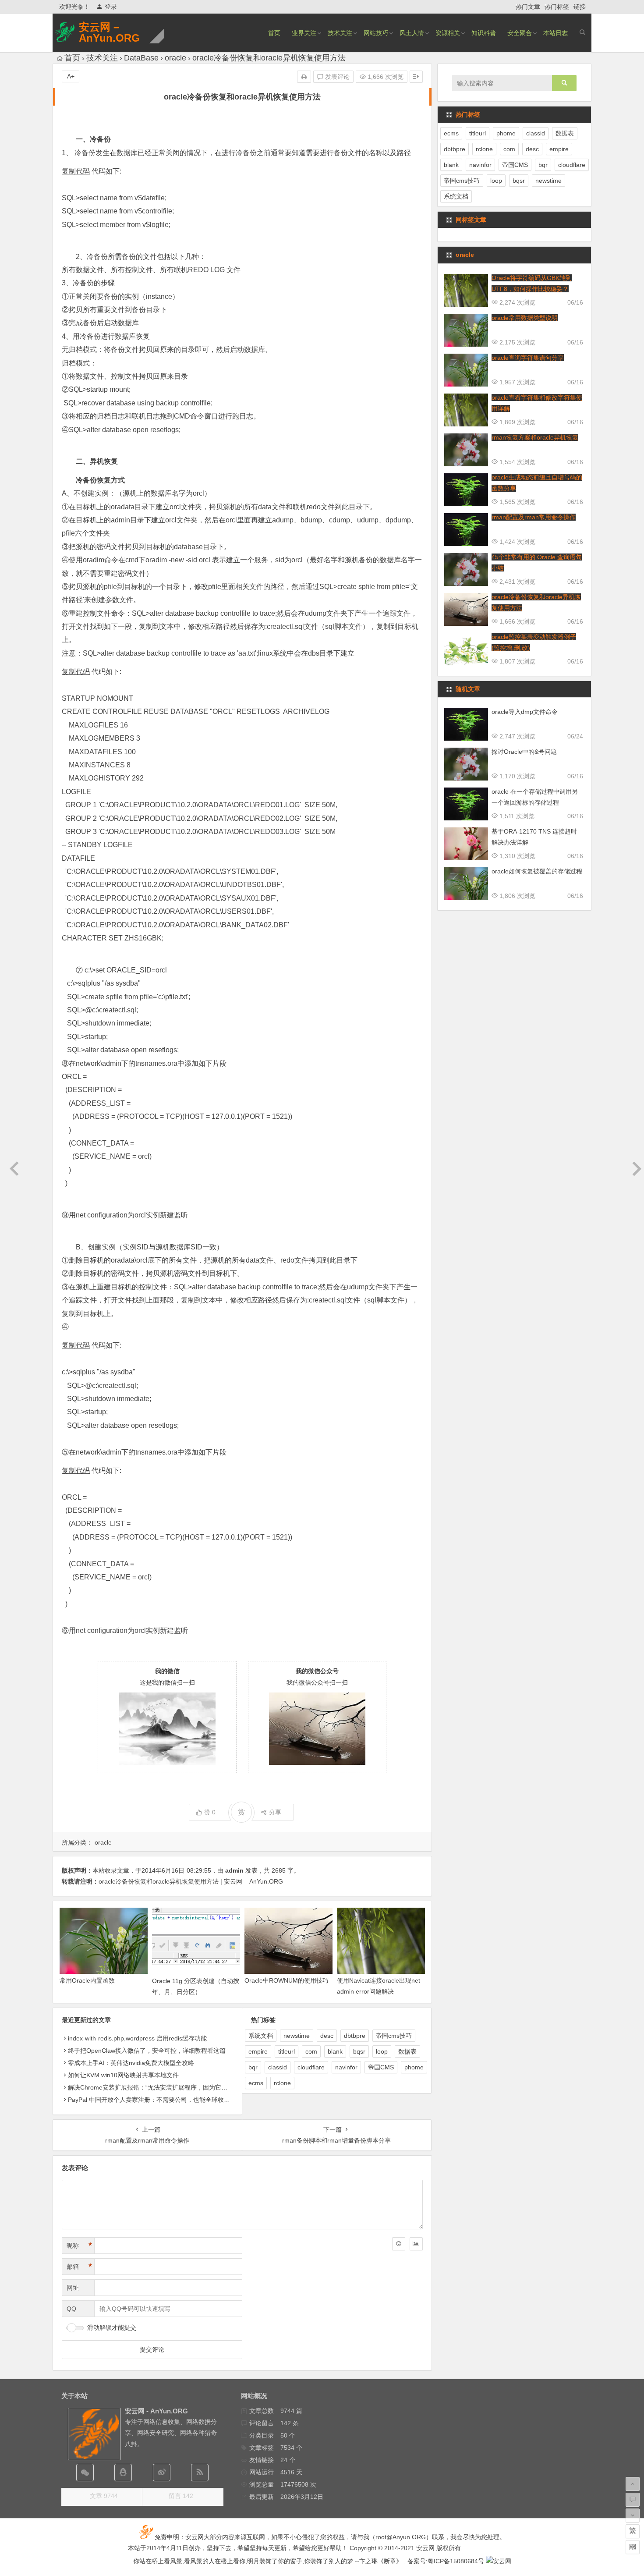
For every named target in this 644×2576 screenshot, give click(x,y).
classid (278, 2067)
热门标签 (557, 7)
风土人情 (412, 33)
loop (382, 2051)
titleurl (287, 2051)
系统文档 (261, 2036)
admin (234, 1870)
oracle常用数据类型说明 (525, 318)
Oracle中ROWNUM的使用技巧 (287, 1980)
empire (258, 2051)
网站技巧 (376, 33)
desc (327, 2036)
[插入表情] (399, 2244)
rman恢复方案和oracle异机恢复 (535, 437)
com (311, 2051)
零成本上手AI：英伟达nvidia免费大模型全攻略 (131, 2063)
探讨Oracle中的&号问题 (524, 752)
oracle (175, 58)
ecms (256, 2083)
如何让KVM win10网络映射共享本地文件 (123, 2075)
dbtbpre (355, 2036)
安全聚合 (520, 33)
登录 (111, 7)
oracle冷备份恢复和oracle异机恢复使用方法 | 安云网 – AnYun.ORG (191, 1881)
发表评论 (336, 77)
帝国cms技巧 (394, 2036)
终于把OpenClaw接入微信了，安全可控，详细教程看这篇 (147, 2051)
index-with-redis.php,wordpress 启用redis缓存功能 (137, 2038)
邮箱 (79, 2267)
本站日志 (556, 33)
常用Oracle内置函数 (87, 1980)
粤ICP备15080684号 (456, 2561)
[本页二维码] (633, 2547)
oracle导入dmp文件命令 (525, 712)
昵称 (79, 2246)
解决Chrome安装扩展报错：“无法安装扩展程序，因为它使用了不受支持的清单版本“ (182, 2087)
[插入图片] (416, 2244)
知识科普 (484, 33)
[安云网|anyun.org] (499, 2561)
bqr (253, 2067)
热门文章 (528, 7)
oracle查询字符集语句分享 (528, 358)
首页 (274, 33)
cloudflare (311, 2067)
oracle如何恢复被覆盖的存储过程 (537, 871)
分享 (275, 1812)
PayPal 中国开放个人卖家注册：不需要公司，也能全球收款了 (152, 2100)
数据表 (407, 2051)
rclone (282, 2083)
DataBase (141, 58)
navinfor (346, 2067)
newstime (297, 2036)
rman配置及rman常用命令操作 (534, 517)
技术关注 (340, 33)
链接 (580, 7)
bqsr (359, 2051)
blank (335, 2051)
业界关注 (304, 33)
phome (414, 2067)
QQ (71, 2309)
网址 (73, 2288)
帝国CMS (381, 2067)
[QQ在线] (123, 2473)
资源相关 (448, 33)
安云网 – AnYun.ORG (109, 32)
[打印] (304, 77)
